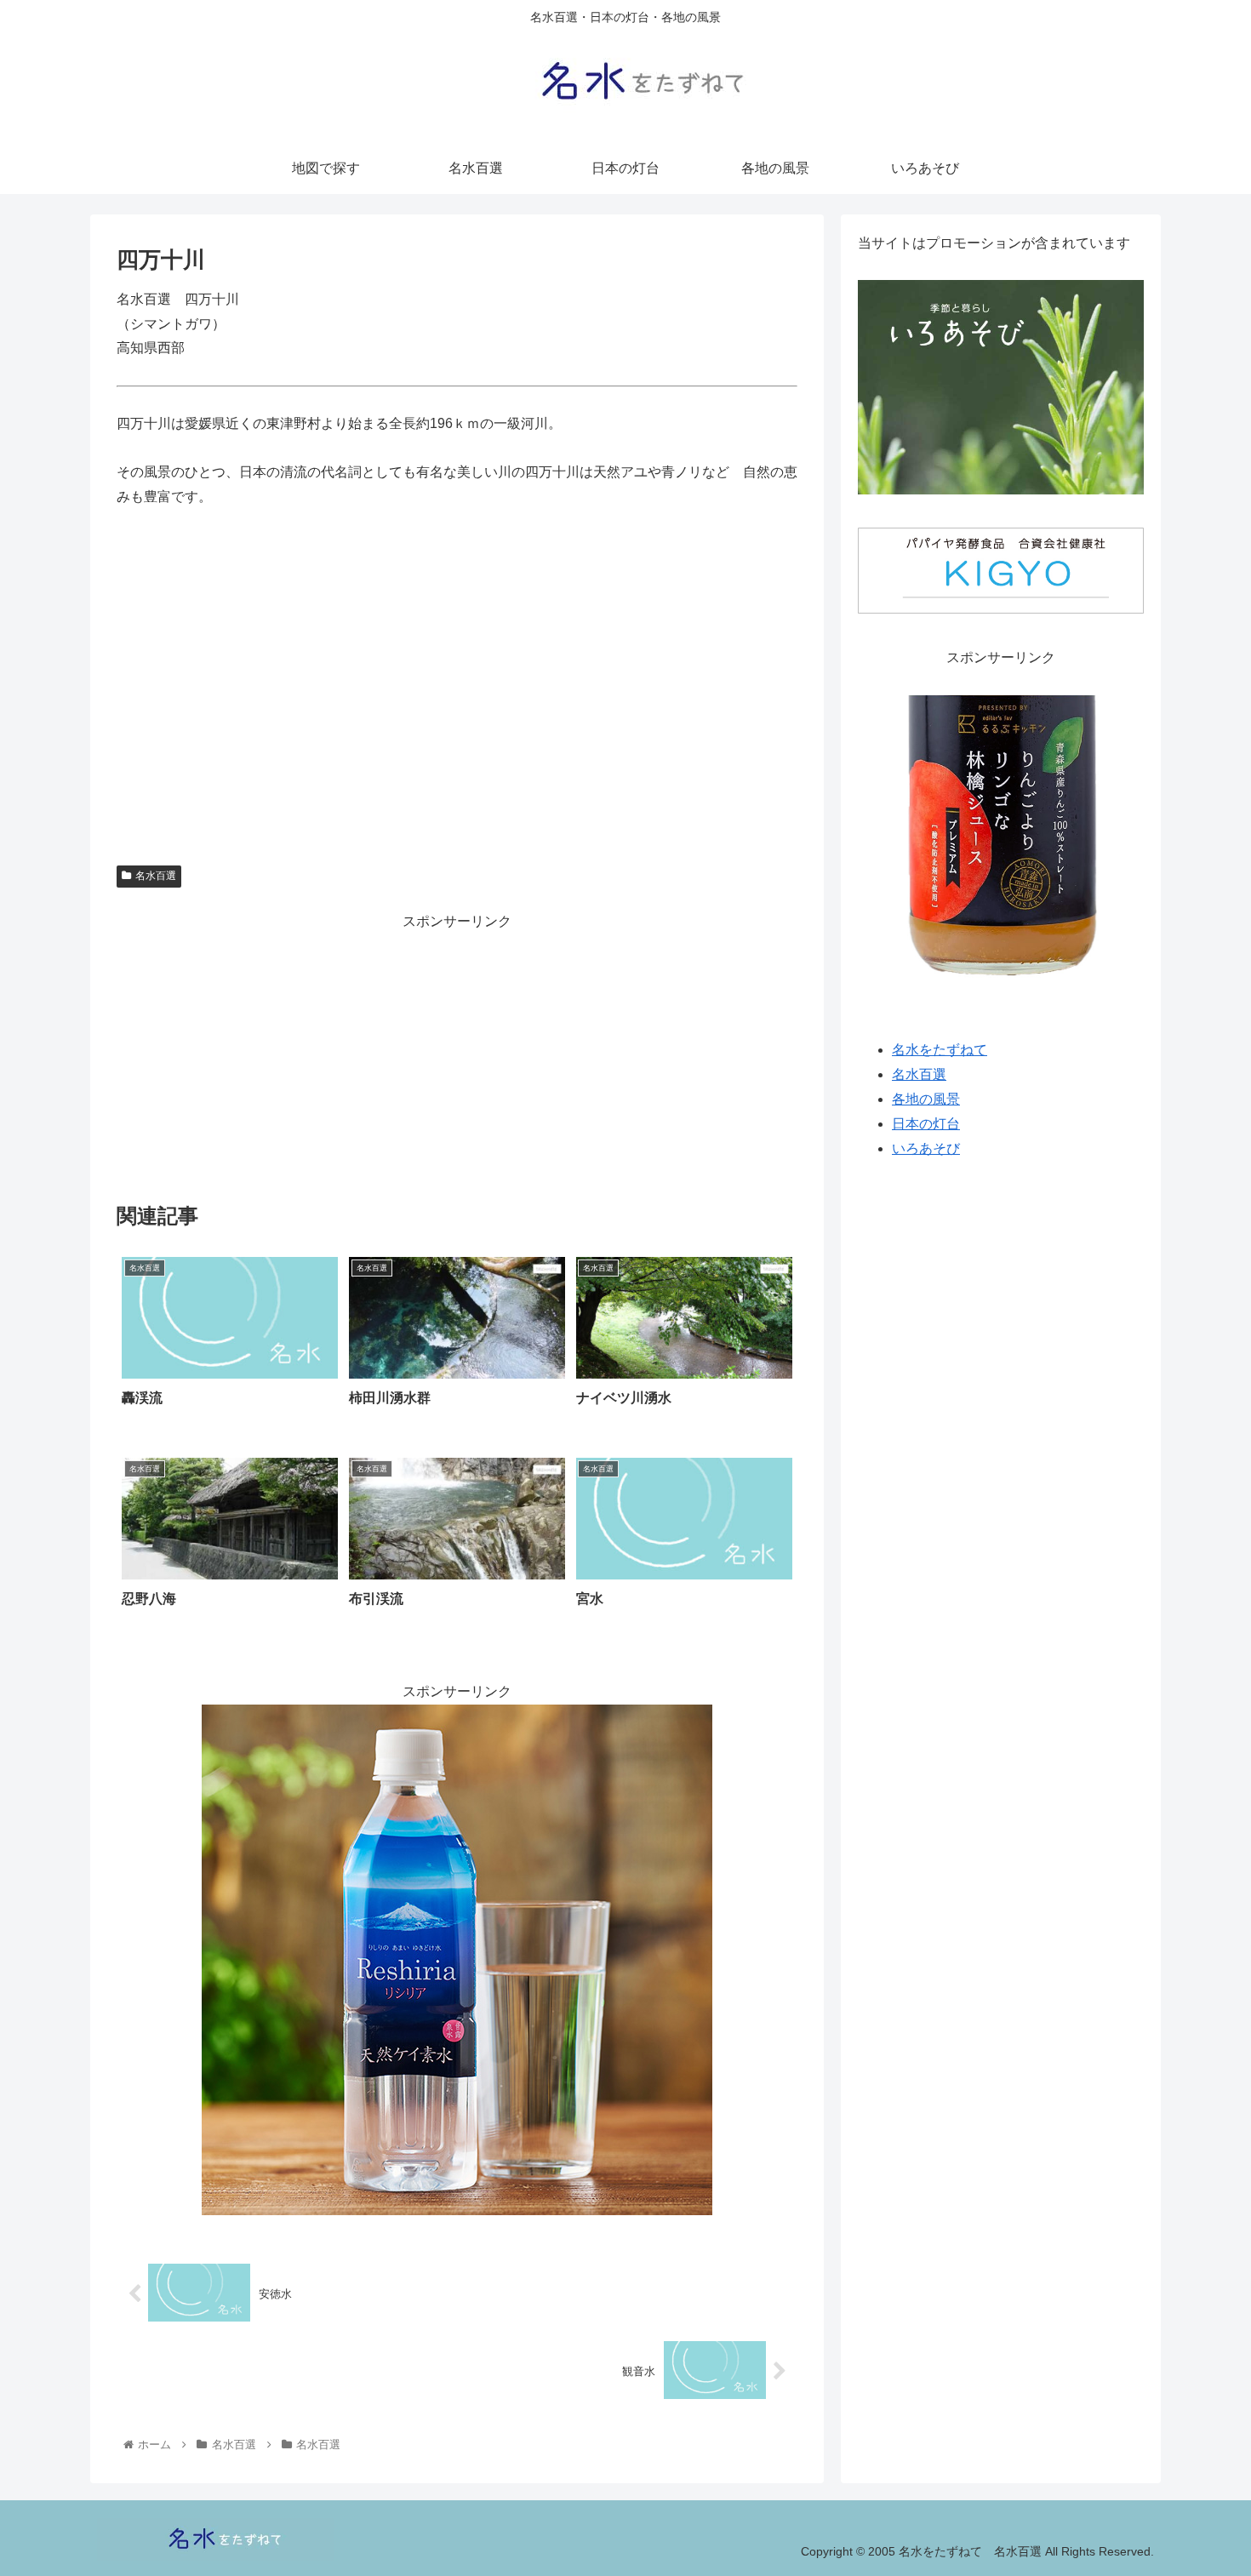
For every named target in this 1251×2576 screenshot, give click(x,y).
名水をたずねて (940, 1051)
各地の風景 (926, 1100)
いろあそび (926, 1148)
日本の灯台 (926, 1124)
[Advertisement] (457, 1054)
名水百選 (156, 876)
